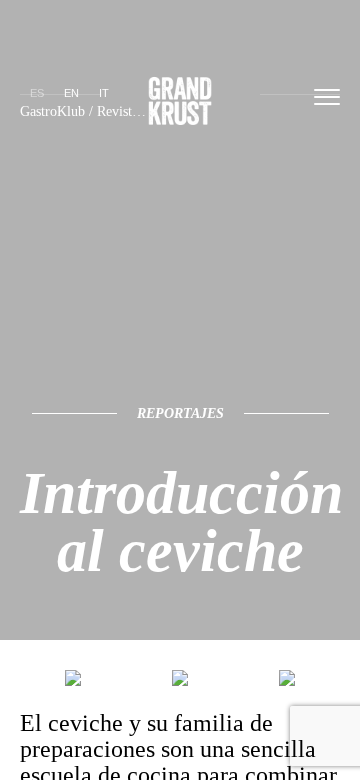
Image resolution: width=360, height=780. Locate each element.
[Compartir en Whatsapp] (287, 682)
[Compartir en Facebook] (180, 682)
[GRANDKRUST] (180, 104)
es (37, 93)
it (104, 93)
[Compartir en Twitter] (73, 682)
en (71, 93)
